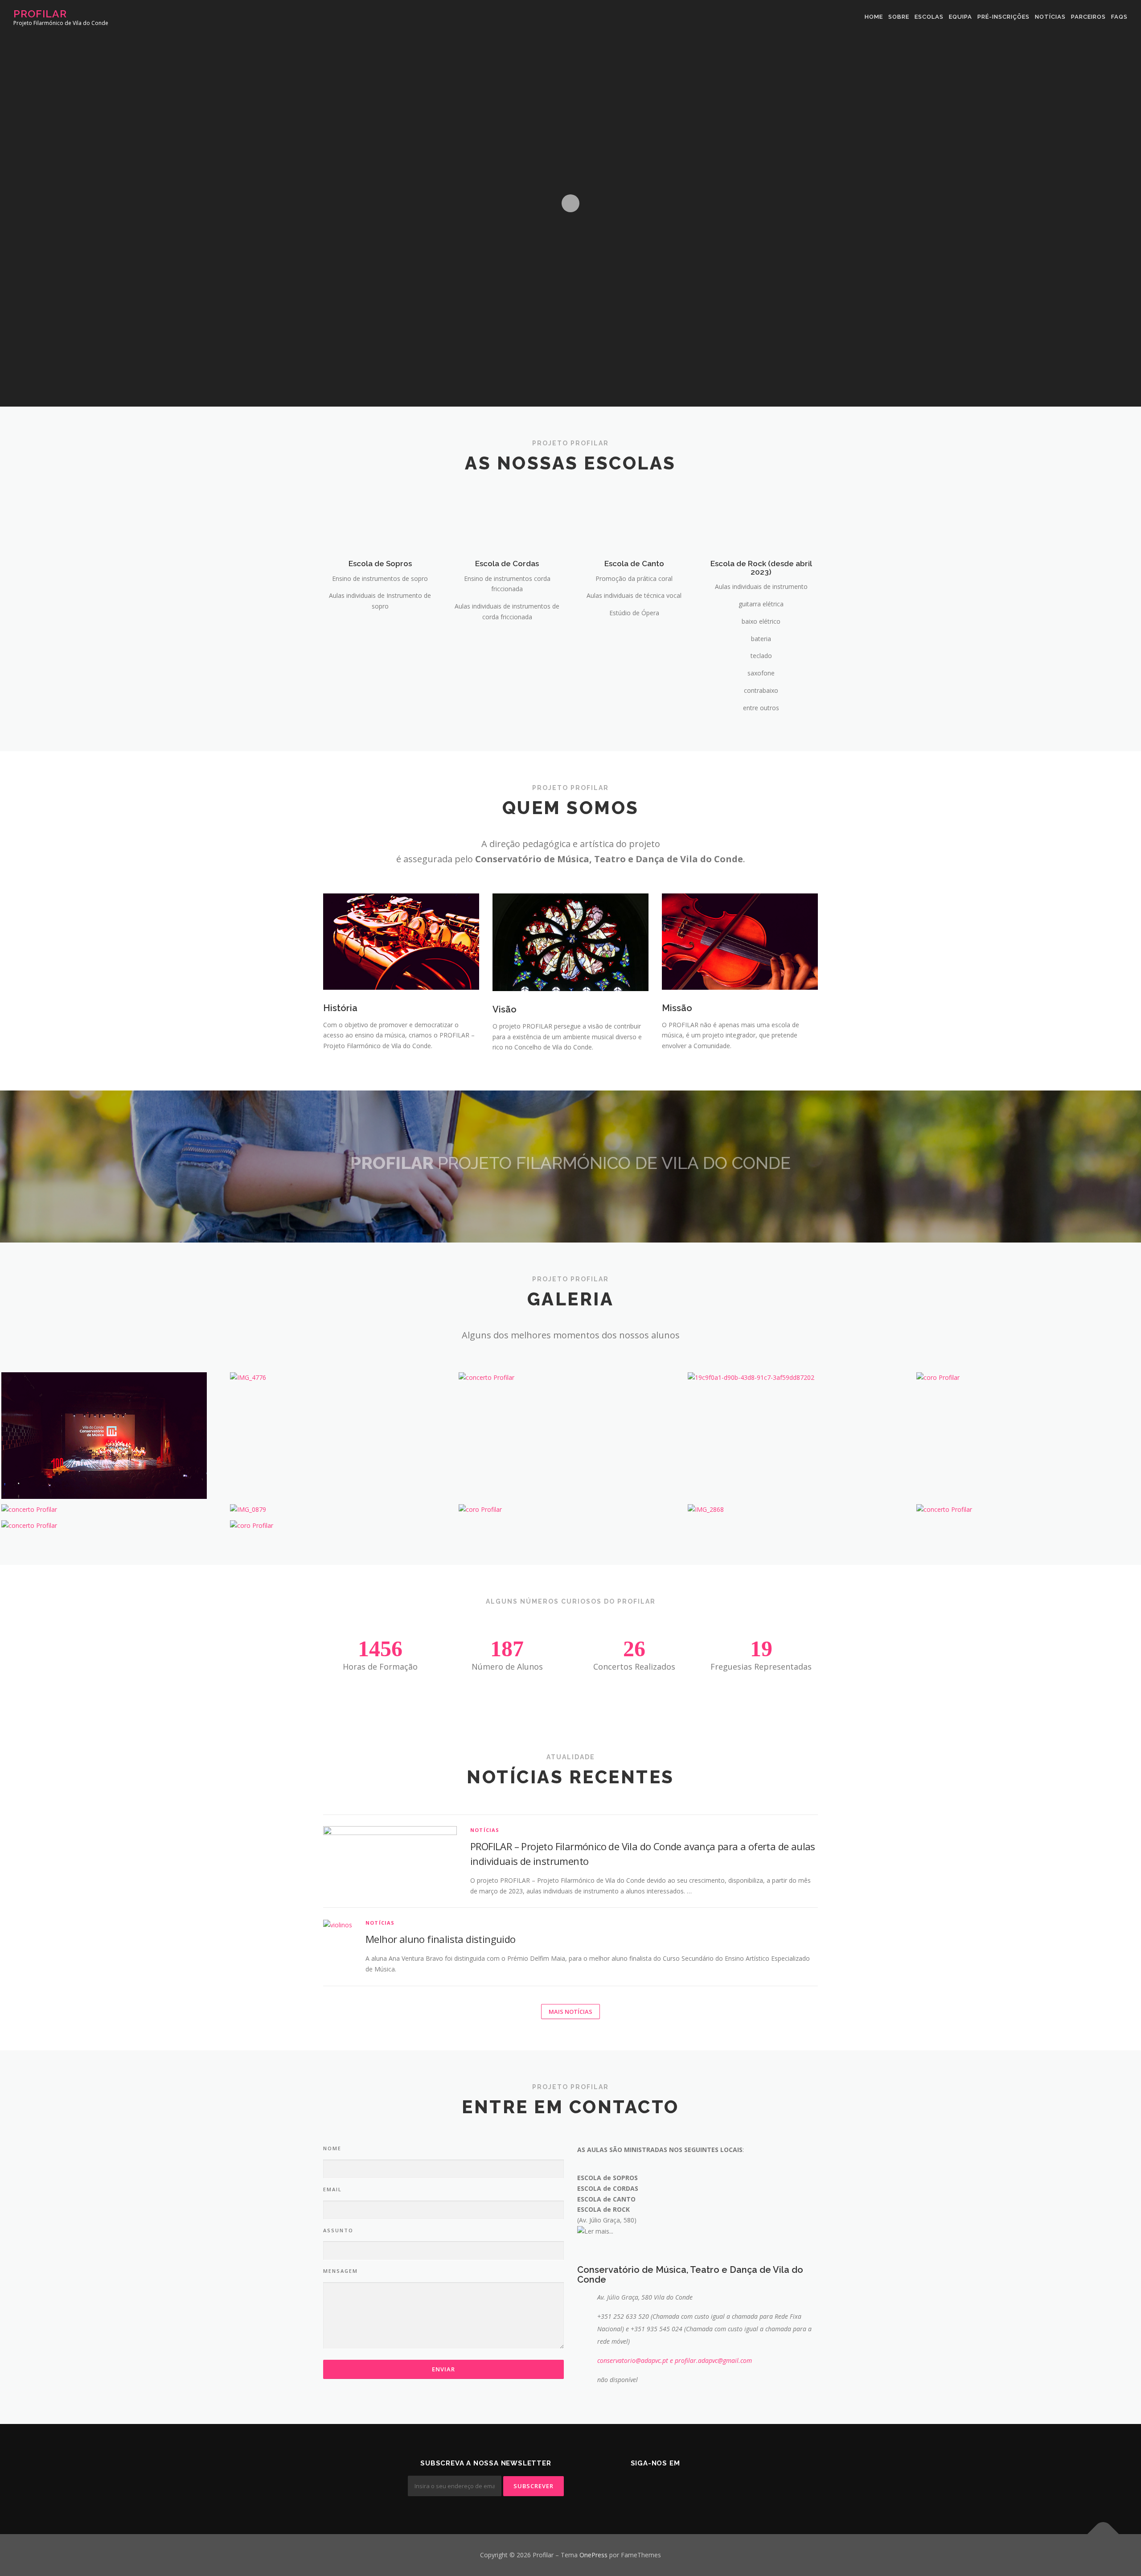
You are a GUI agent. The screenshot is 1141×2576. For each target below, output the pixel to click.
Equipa (960, 17)
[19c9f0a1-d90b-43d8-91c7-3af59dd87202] (799, 1378)
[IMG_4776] (342, 1378)
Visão (505, 1009)
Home (874, 17)
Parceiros (1088, 17)
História (340, 1008)
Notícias (1050, 17)
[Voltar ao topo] (1103, 2534)
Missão (677, 1008)
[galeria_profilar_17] (570, 1378)
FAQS (1119, 17)
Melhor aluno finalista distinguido (441, 1939)
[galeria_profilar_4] (570, 1510)
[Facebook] (644, 2487)
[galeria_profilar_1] (342, 1526)
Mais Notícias (570, 2012)
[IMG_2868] (799, 1510)
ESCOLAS (929, 17)
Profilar (40, 14)
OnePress (593, 2555)
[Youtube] (666, 2487)
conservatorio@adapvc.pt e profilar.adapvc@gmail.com (675, 2360)
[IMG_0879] (342, 1510)
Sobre (899, 17)
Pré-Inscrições (1004, 17)
